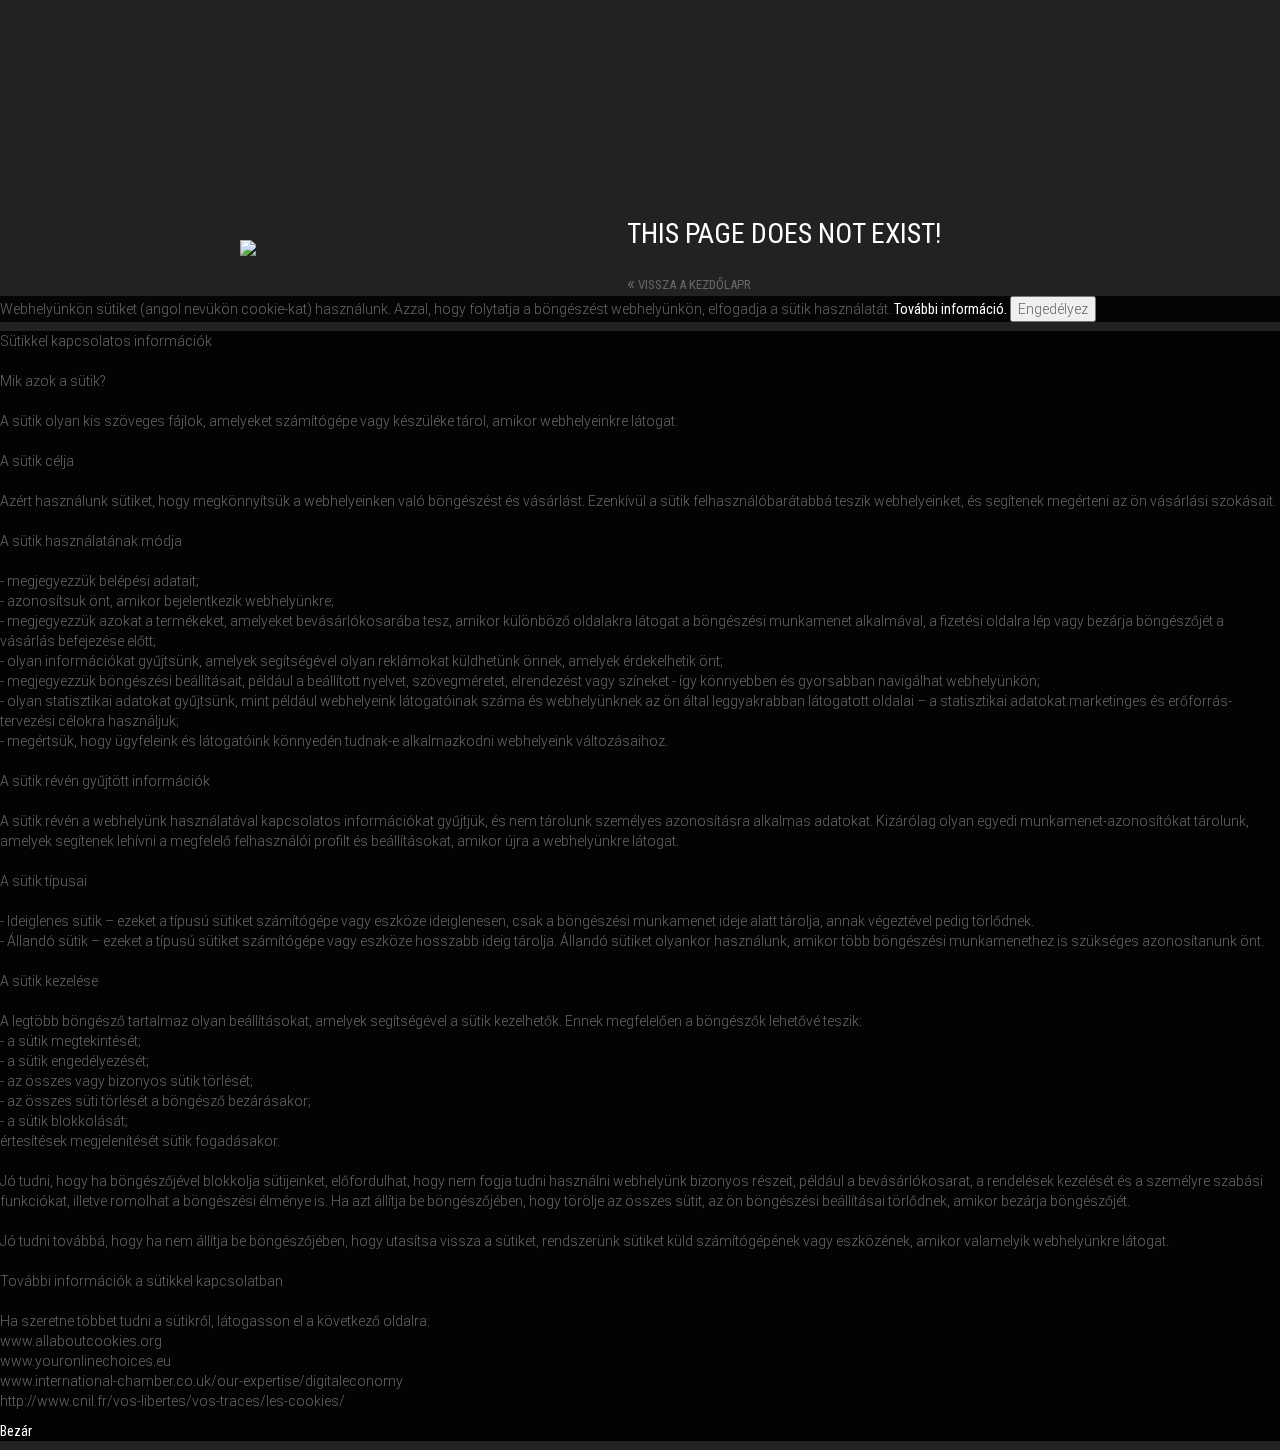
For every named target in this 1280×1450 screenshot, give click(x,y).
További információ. (950, 309)
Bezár (16, 1431)
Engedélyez (1053, 309)
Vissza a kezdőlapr (689, 284)
